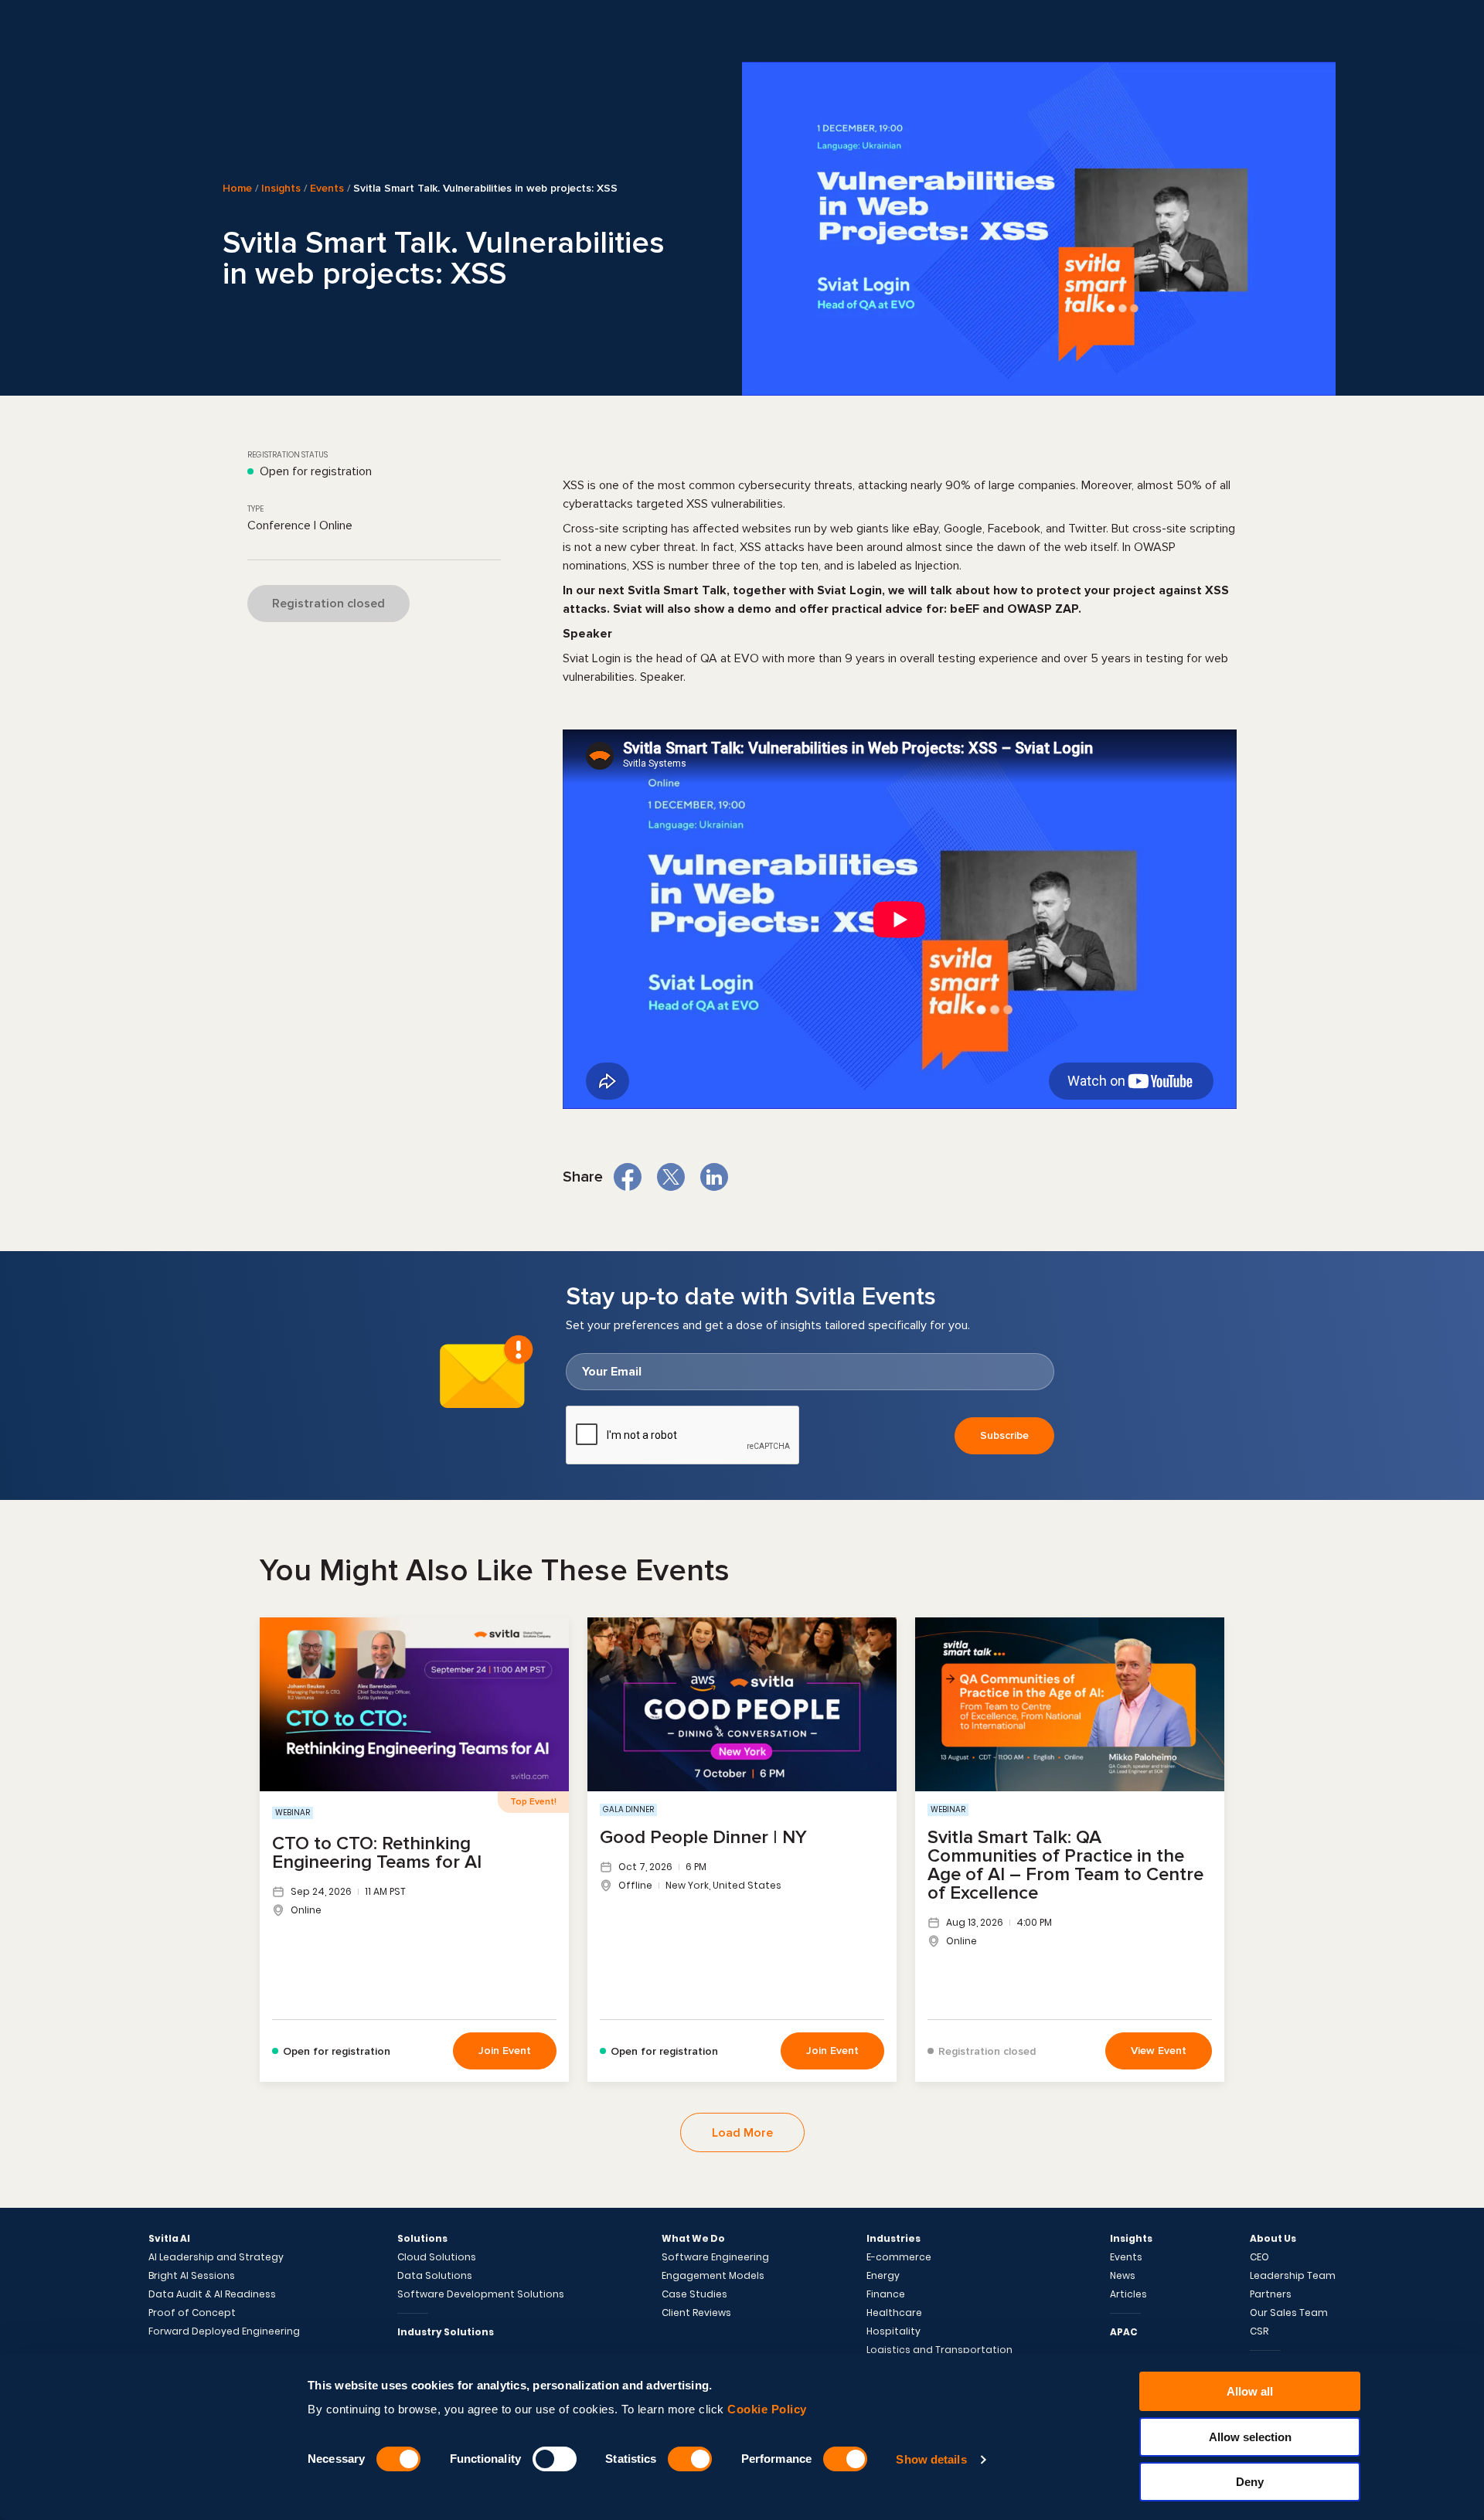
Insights (281, 188)
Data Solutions (435, 2276)
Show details (931, 2459)
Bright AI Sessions (192, 2276)
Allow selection (1250, 2437)
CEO (1259, 2257)
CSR (1259, 2331)
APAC (1124, 2332)
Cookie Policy (767, 2409)
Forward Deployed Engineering (224, 2331)
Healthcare (894, 2313)
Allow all (1250, 2391)
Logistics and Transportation (939, 2350)
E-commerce (899, 2257)
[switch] (555, 2459)
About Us (1273, 2239)
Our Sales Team (1289, 2313)
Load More (742, 2133)
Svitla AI (169, 2239)
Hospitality (893, 2331)
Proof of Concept (192, 2313)
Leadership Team (1293, 2276)
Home (237, 188)
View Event (1159, 2051)
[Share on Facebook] (628, 1177)
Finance (886, 2294)
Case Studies (694, 2294)
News (1123, 2276)
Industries (893, 2239)
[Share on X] (671, 1177)
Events (327, 188)
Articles (1128, 2294)
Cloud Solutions (437, 2257)
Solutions (422, 2239)
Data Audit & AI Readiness (212, 2294)
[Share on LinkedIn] (714, 1177)
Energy (883, 2276)
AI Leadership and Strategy (216, 2257)
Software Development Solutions (481, 2294)
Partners (1271, 2294)
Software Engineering (715, 2257)
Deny (1250, 2482)
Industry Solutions (446, 2332)
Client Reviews (696, 2313)
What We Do (693, 2239)
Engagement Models (713, 2276)
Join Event (505, 2051)
